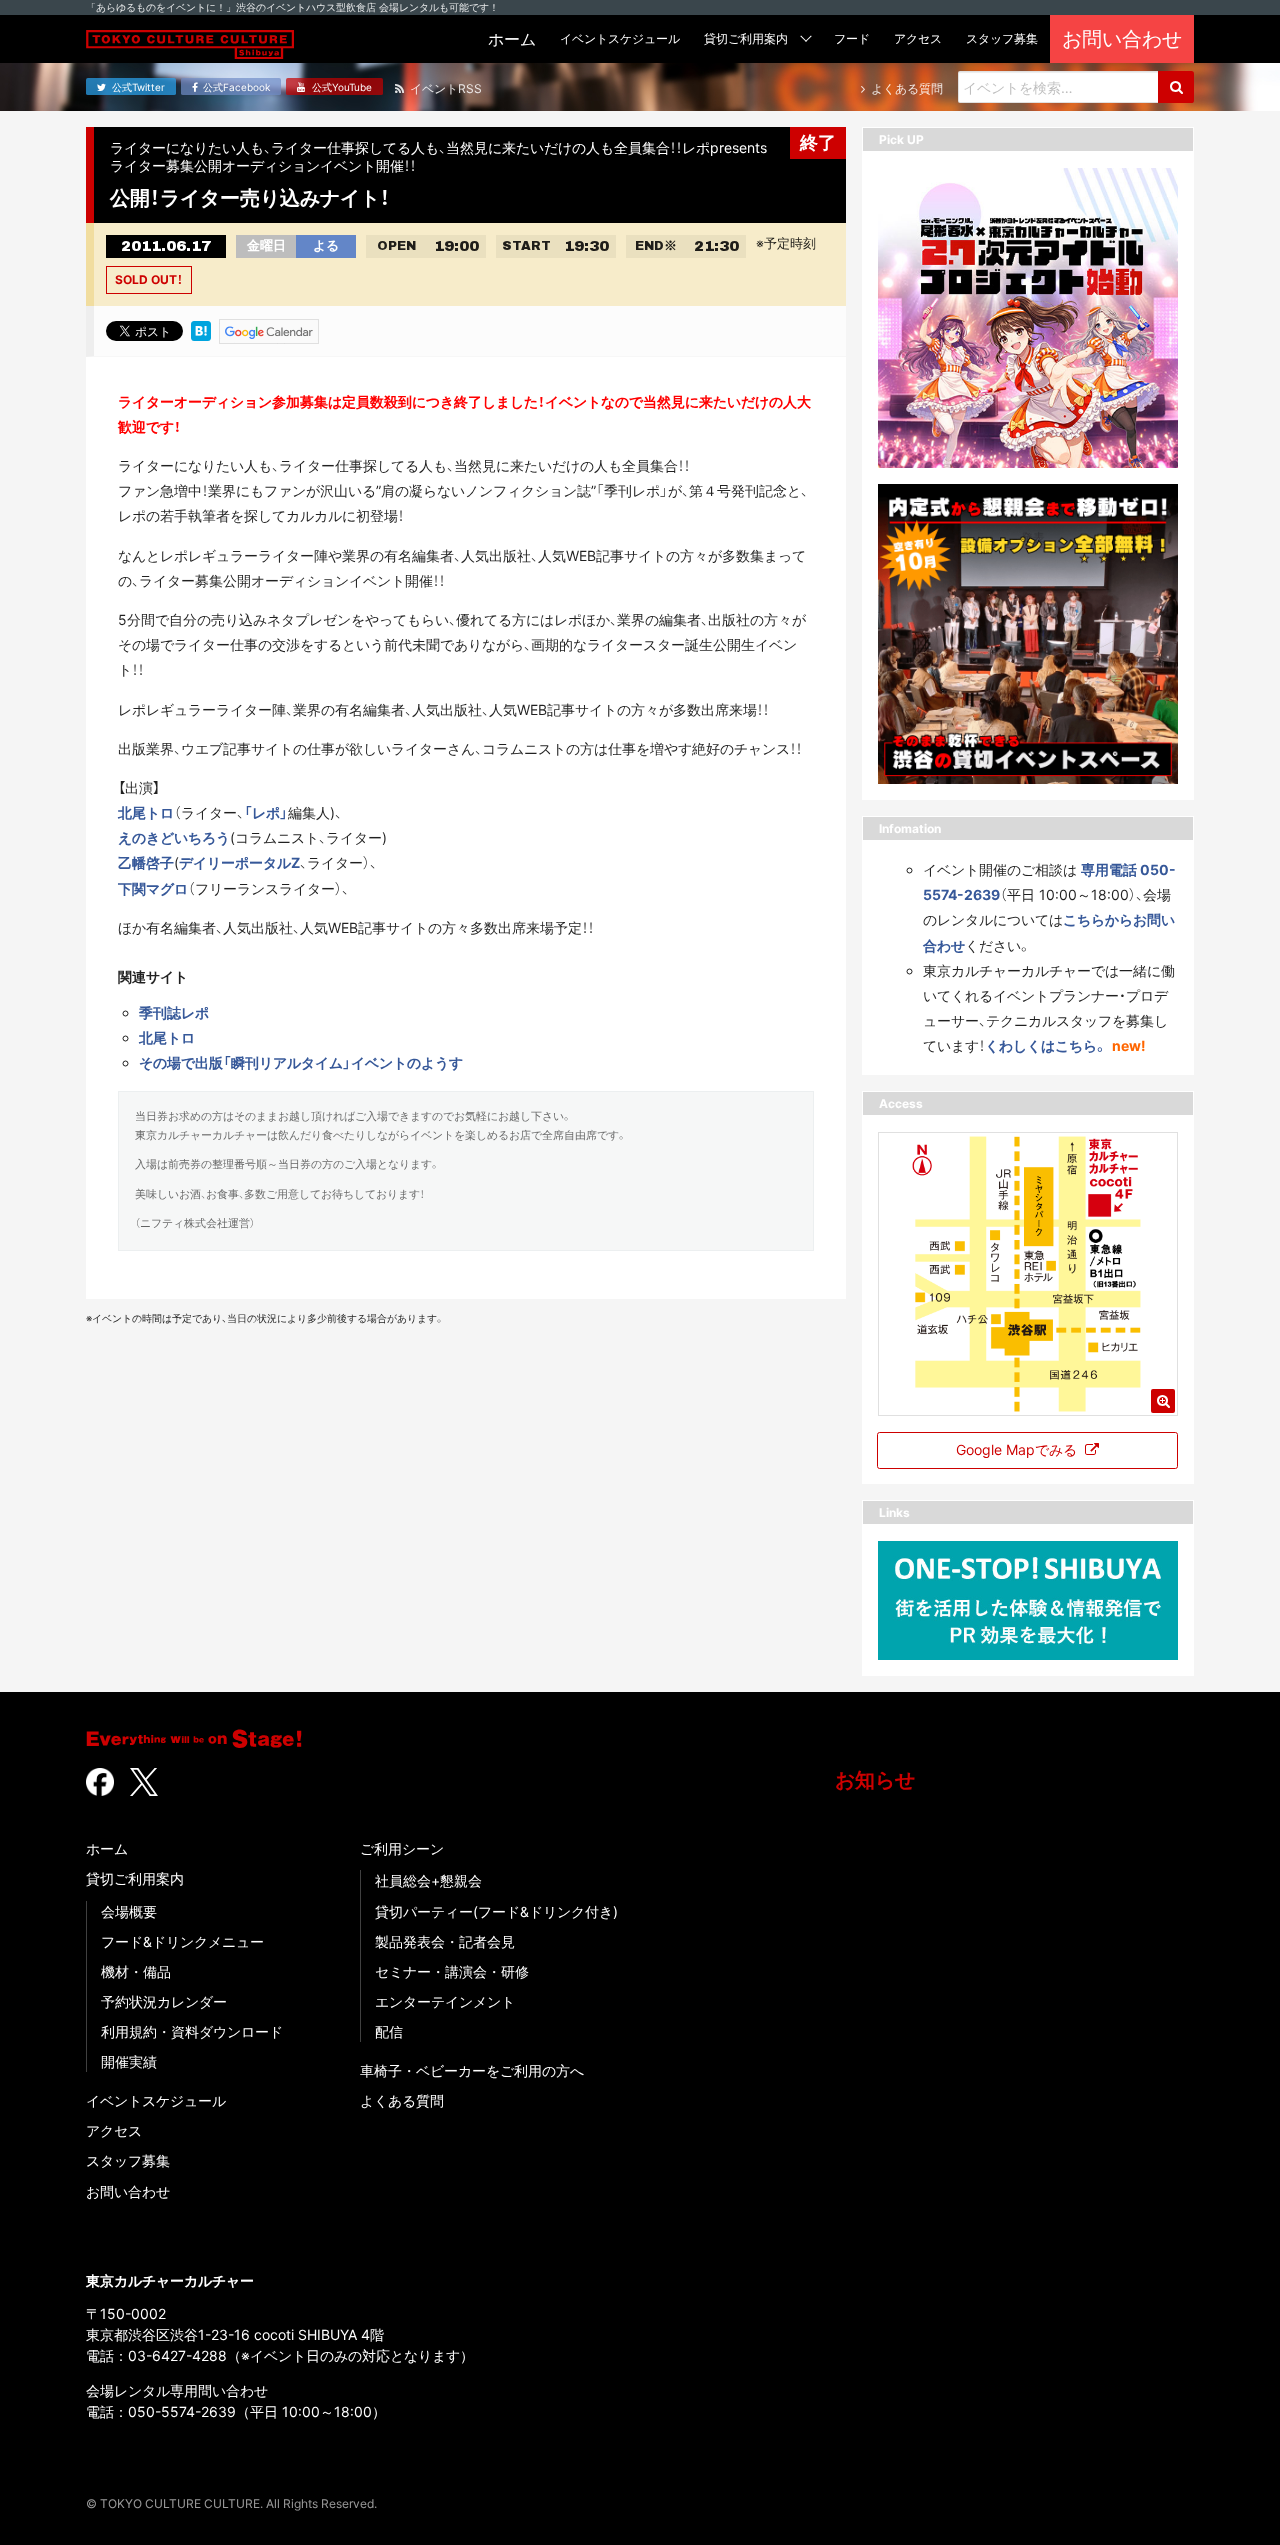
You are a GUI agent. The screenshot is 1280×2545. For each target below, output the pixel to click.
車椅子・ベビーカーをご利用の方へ (472, 2070)
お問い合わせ (128, 2191)
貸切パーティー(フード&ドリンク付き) (496, 1911)
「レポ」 (266, 812)
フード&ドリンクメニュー (182, 1941)
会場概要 (129, 1911)
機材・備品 (136, 1971)
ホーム (107, 1848)
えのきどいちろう (174, 837)
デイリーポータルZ (239, 862)
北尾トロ (146, 812)
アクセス (114, 2130)
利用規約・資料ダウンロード (192, 2031)
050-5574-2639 (182, 2411)
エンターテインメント (445, 2001)
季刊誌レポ (174, 1012)
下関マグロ (153, 888)
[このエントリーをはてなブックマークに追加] (201, 330)
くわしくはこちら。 (1046, 1045)
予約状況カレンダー (164, 2001)
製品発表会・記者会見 (445, 1941)
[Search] (1176, 87)
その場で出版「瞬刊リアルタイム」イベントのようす (301, 1062)
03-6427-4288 (177, 2355)
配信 (389, 2031)
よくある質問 (402, 2100)
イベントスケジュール (156, 2100)
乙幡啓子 (146, 862)
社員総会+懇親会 (428, 1880)
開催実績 (129, 2061)
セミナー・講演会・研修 (452, 1971)
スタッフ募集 (128, 2160)
